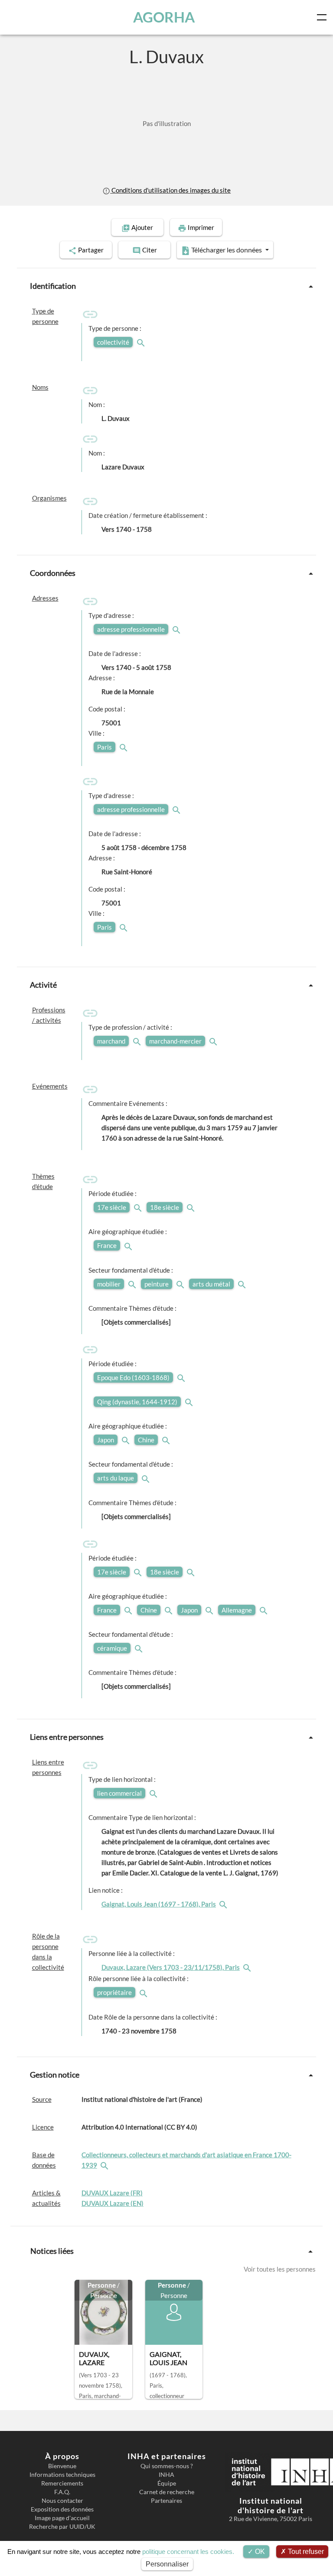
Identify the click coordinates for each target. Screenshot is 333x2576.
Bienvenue (62, 2466)
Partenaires (166, 2501)
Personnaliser (167, 2564)
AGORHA (164, 17)
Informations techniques (62, 2475)
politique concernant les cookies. (188, 2552)
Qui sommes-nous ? (167, 2466)
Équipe (167, 2483)
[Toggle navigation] (323, 17)
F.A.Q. (62, 2492)
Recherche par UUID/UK (62, 2527)
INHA (166, 2475)
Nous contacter (62, 2501)
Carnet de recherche (167, 2492)
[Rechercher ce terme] (142, 342)
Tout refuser (305, 2552)
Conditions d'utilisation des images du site (170, 190)
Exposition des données (62, 2509)
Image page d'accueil (62, 2518)
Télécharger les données (227, 250)
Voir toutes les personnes (280, 2269)
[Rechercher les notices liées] (224, 1904)
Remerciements (62, 2483)
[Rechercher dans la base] (105, 2165)
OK (259, 2552)
